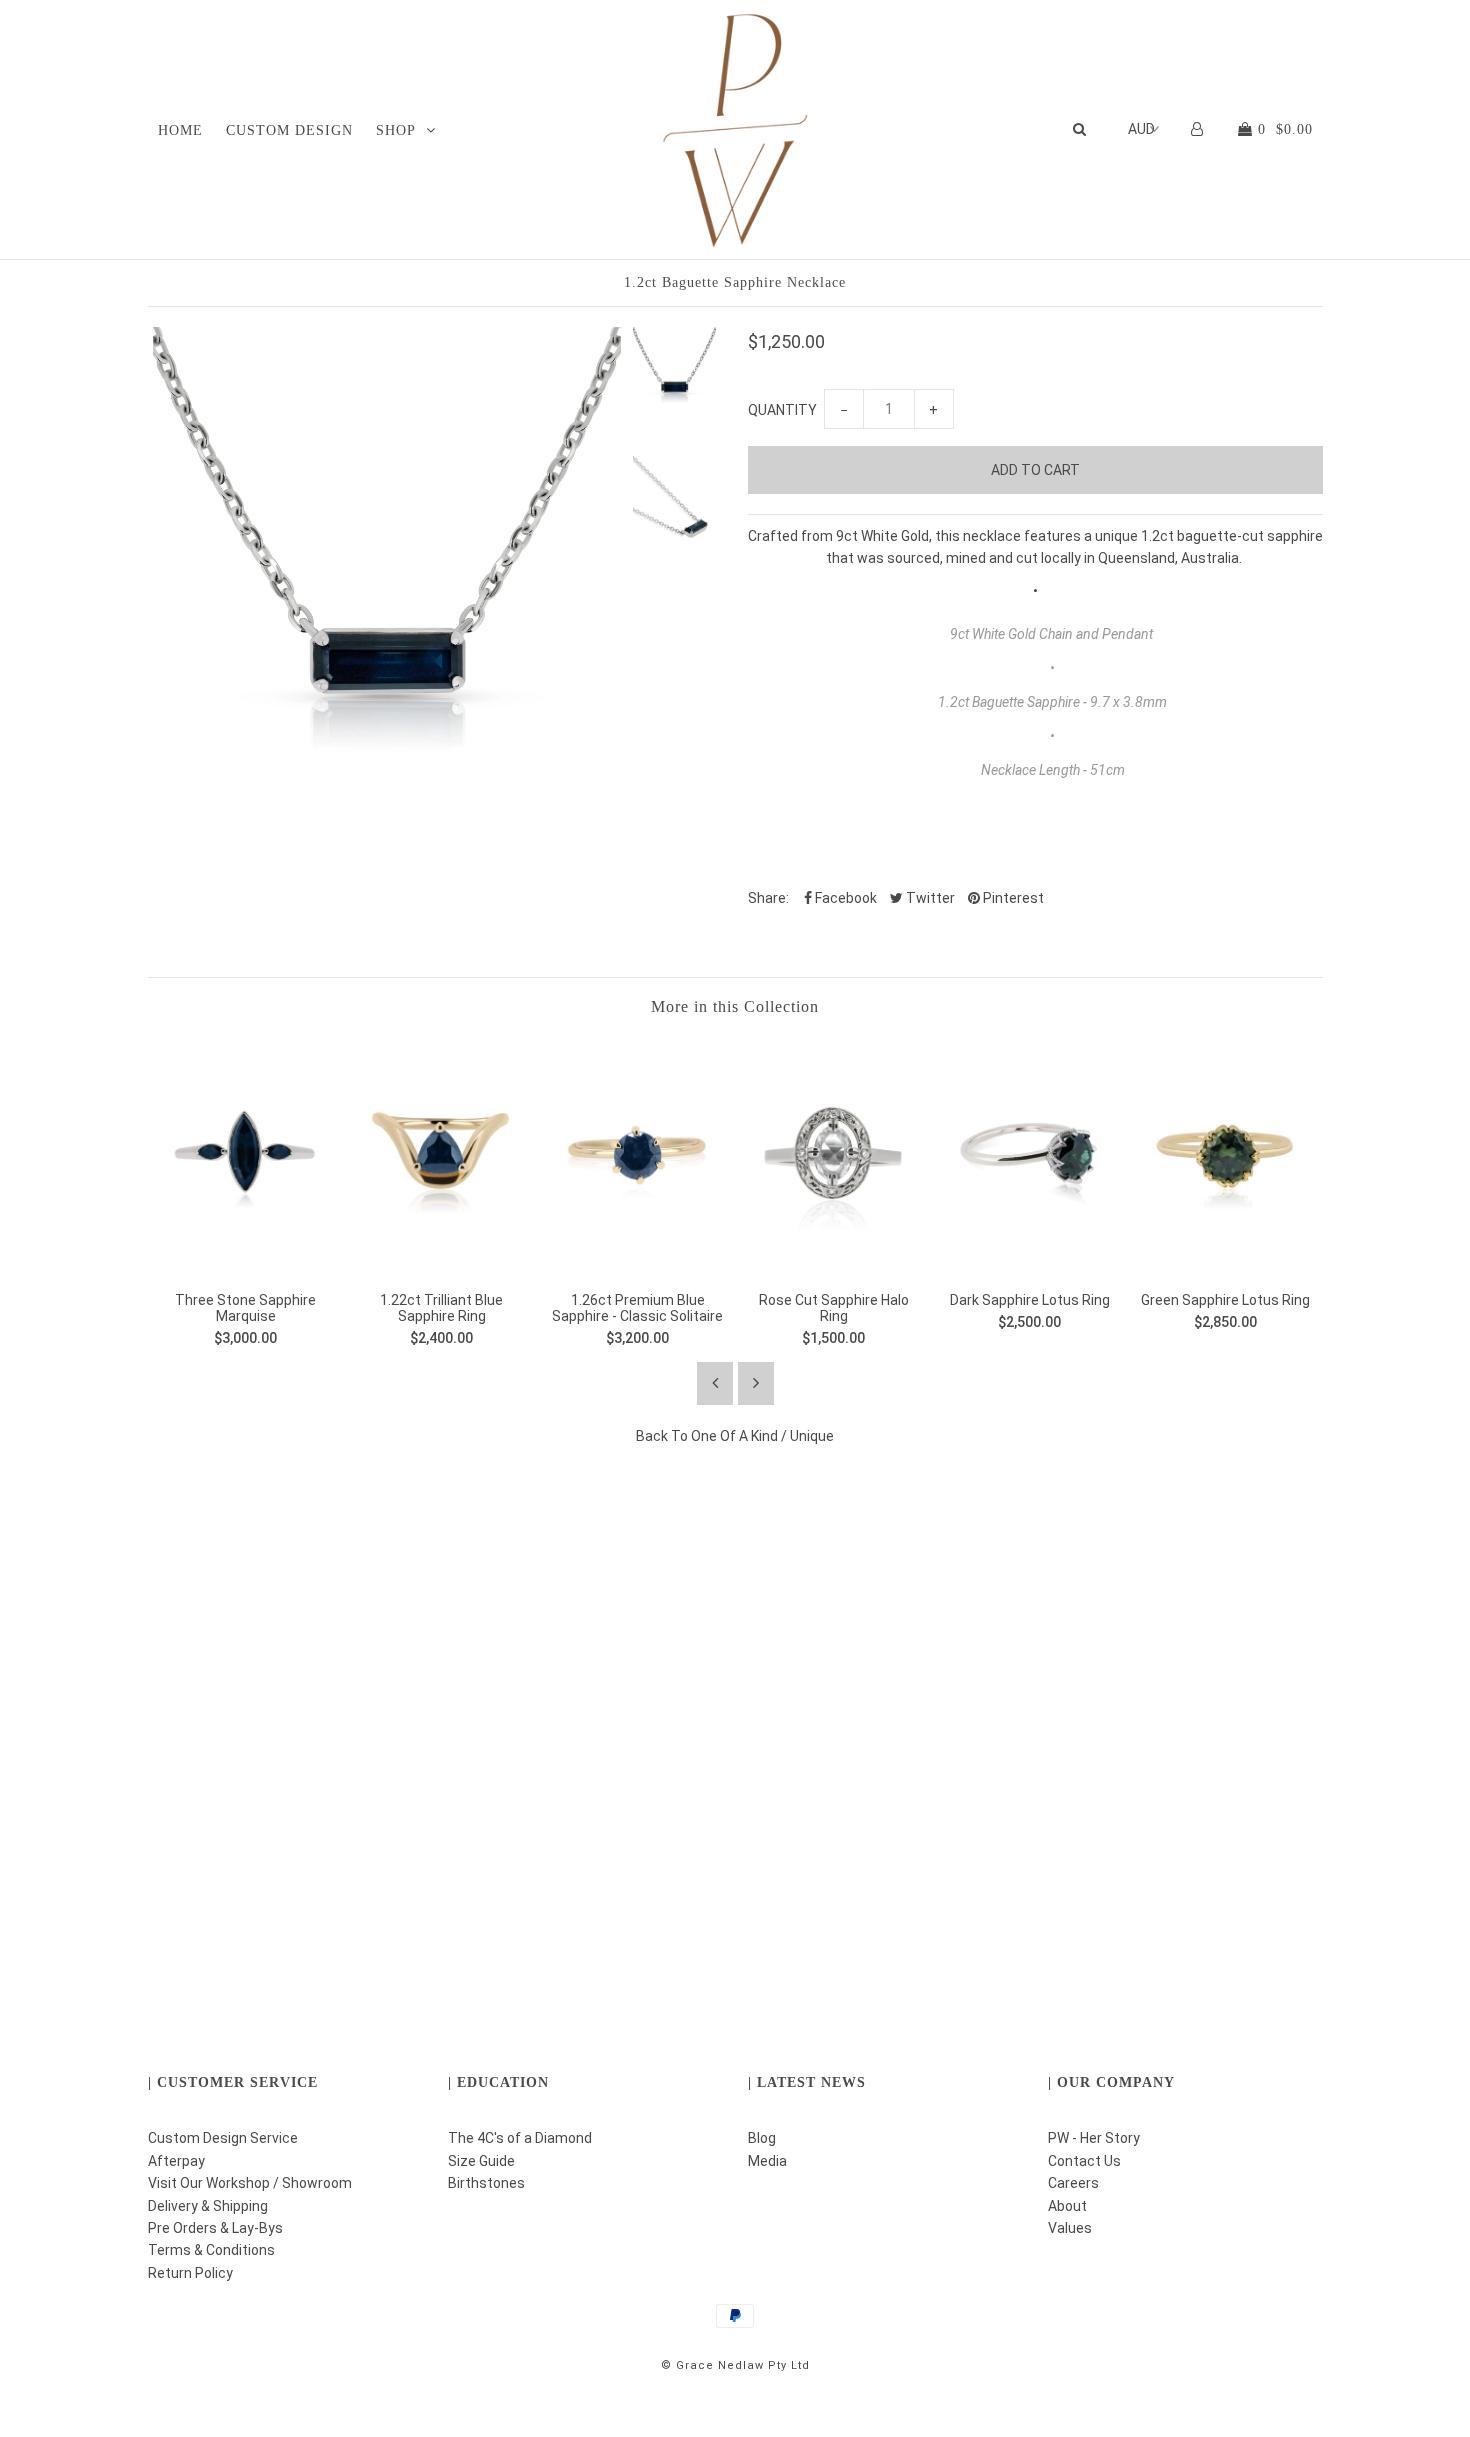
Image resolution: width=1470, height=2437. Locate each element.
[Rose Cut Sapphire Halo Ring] (834, 1265)
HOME (180, 130)
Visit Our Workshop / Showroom (250, 2183)
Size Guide (481, 2161)
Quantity (782, 410)
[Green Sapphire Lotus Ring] (1226, 1265)
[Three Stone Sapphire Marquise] (246, 1265)
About (1067, 2206)
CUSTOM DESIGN (289, 130)
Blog (762, 2138)
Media (767, 2161)
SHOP (396, 130)
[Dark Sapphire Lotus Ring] (1030, 1265)
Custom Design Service (223, 2138)
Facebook (844, 898)
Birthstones (486, 2183)
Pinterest (1012, 898)
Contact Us (1084, 2161)
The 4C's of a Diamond (520, 2138)
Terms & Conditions (211, 2250)
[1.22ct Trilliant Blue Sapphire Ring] (442, 1265)
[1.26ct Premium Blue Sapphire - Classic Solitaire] (638, 1265)
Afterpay (176, 2161)
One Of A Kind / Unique (762, 1436)
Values (1070, 2228)
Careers (1073, 2183)
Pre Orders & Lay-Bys (215, 2228)
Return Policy (190, 2273)
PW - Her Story (1094, 2138)
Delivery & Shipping (208, 2206)
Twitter (929, 898)
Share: (768, 898)
